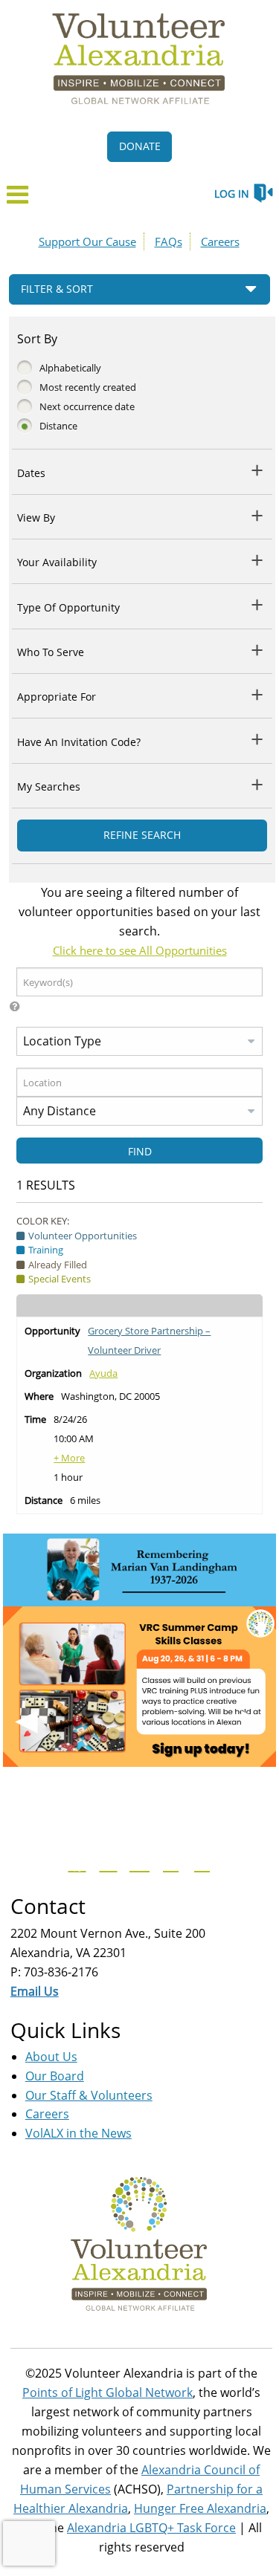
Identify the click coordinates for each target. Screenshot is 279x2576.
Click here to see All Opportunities (140, 950)
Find (140, 1151)
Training (46, 1250)
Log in (232, 194)
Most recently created (88, 387)
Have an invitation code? (79, 742)
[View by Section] (258, 515)
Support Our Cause (87, 241)
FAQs (169, 241)
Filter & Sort (57, 289)
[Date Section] (258, 470)
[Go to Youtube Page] (138, 1863)
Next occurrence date (87, 406)
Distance (58, 426)
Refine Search (142, 835)
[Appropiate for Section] (258, 694)
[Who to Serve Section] (258, 650)
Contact (48, 1906)
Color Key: (43, 1221)
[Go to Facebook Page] (75, 1863)
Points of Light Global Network (108, 2392)
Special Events (60, 1279)
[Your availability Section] (258, 560)
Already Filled (58, 1265)
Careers (220, 241)
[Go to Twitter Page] (106, 1863)
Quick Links (65, 2030)
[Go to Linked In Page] (200, 1863)
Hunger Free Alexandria (200, 2508)
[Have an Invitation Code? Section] (258, 739)
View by (36, 518)
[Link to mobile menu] (18, 199)
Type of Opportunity (68, 607)
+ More (69, 1458)
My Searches (49, 786)
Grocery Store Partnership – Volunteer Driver (149, 1340)
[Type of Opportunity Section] (258, 604)
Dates (31, 473)
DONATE (140, 146)
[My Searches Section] (258, 784)
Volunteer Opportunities (83, 1236)
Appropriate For (57, 697)
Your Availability (57, 562)
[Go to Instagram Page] (169, 1863)
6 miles (85, 1500)
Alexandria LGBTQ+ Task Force (151, 2528)
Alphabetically (70, 368)
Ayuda (103, 1373)
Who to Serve (51, 652)
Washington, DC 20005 (110, 1396)
